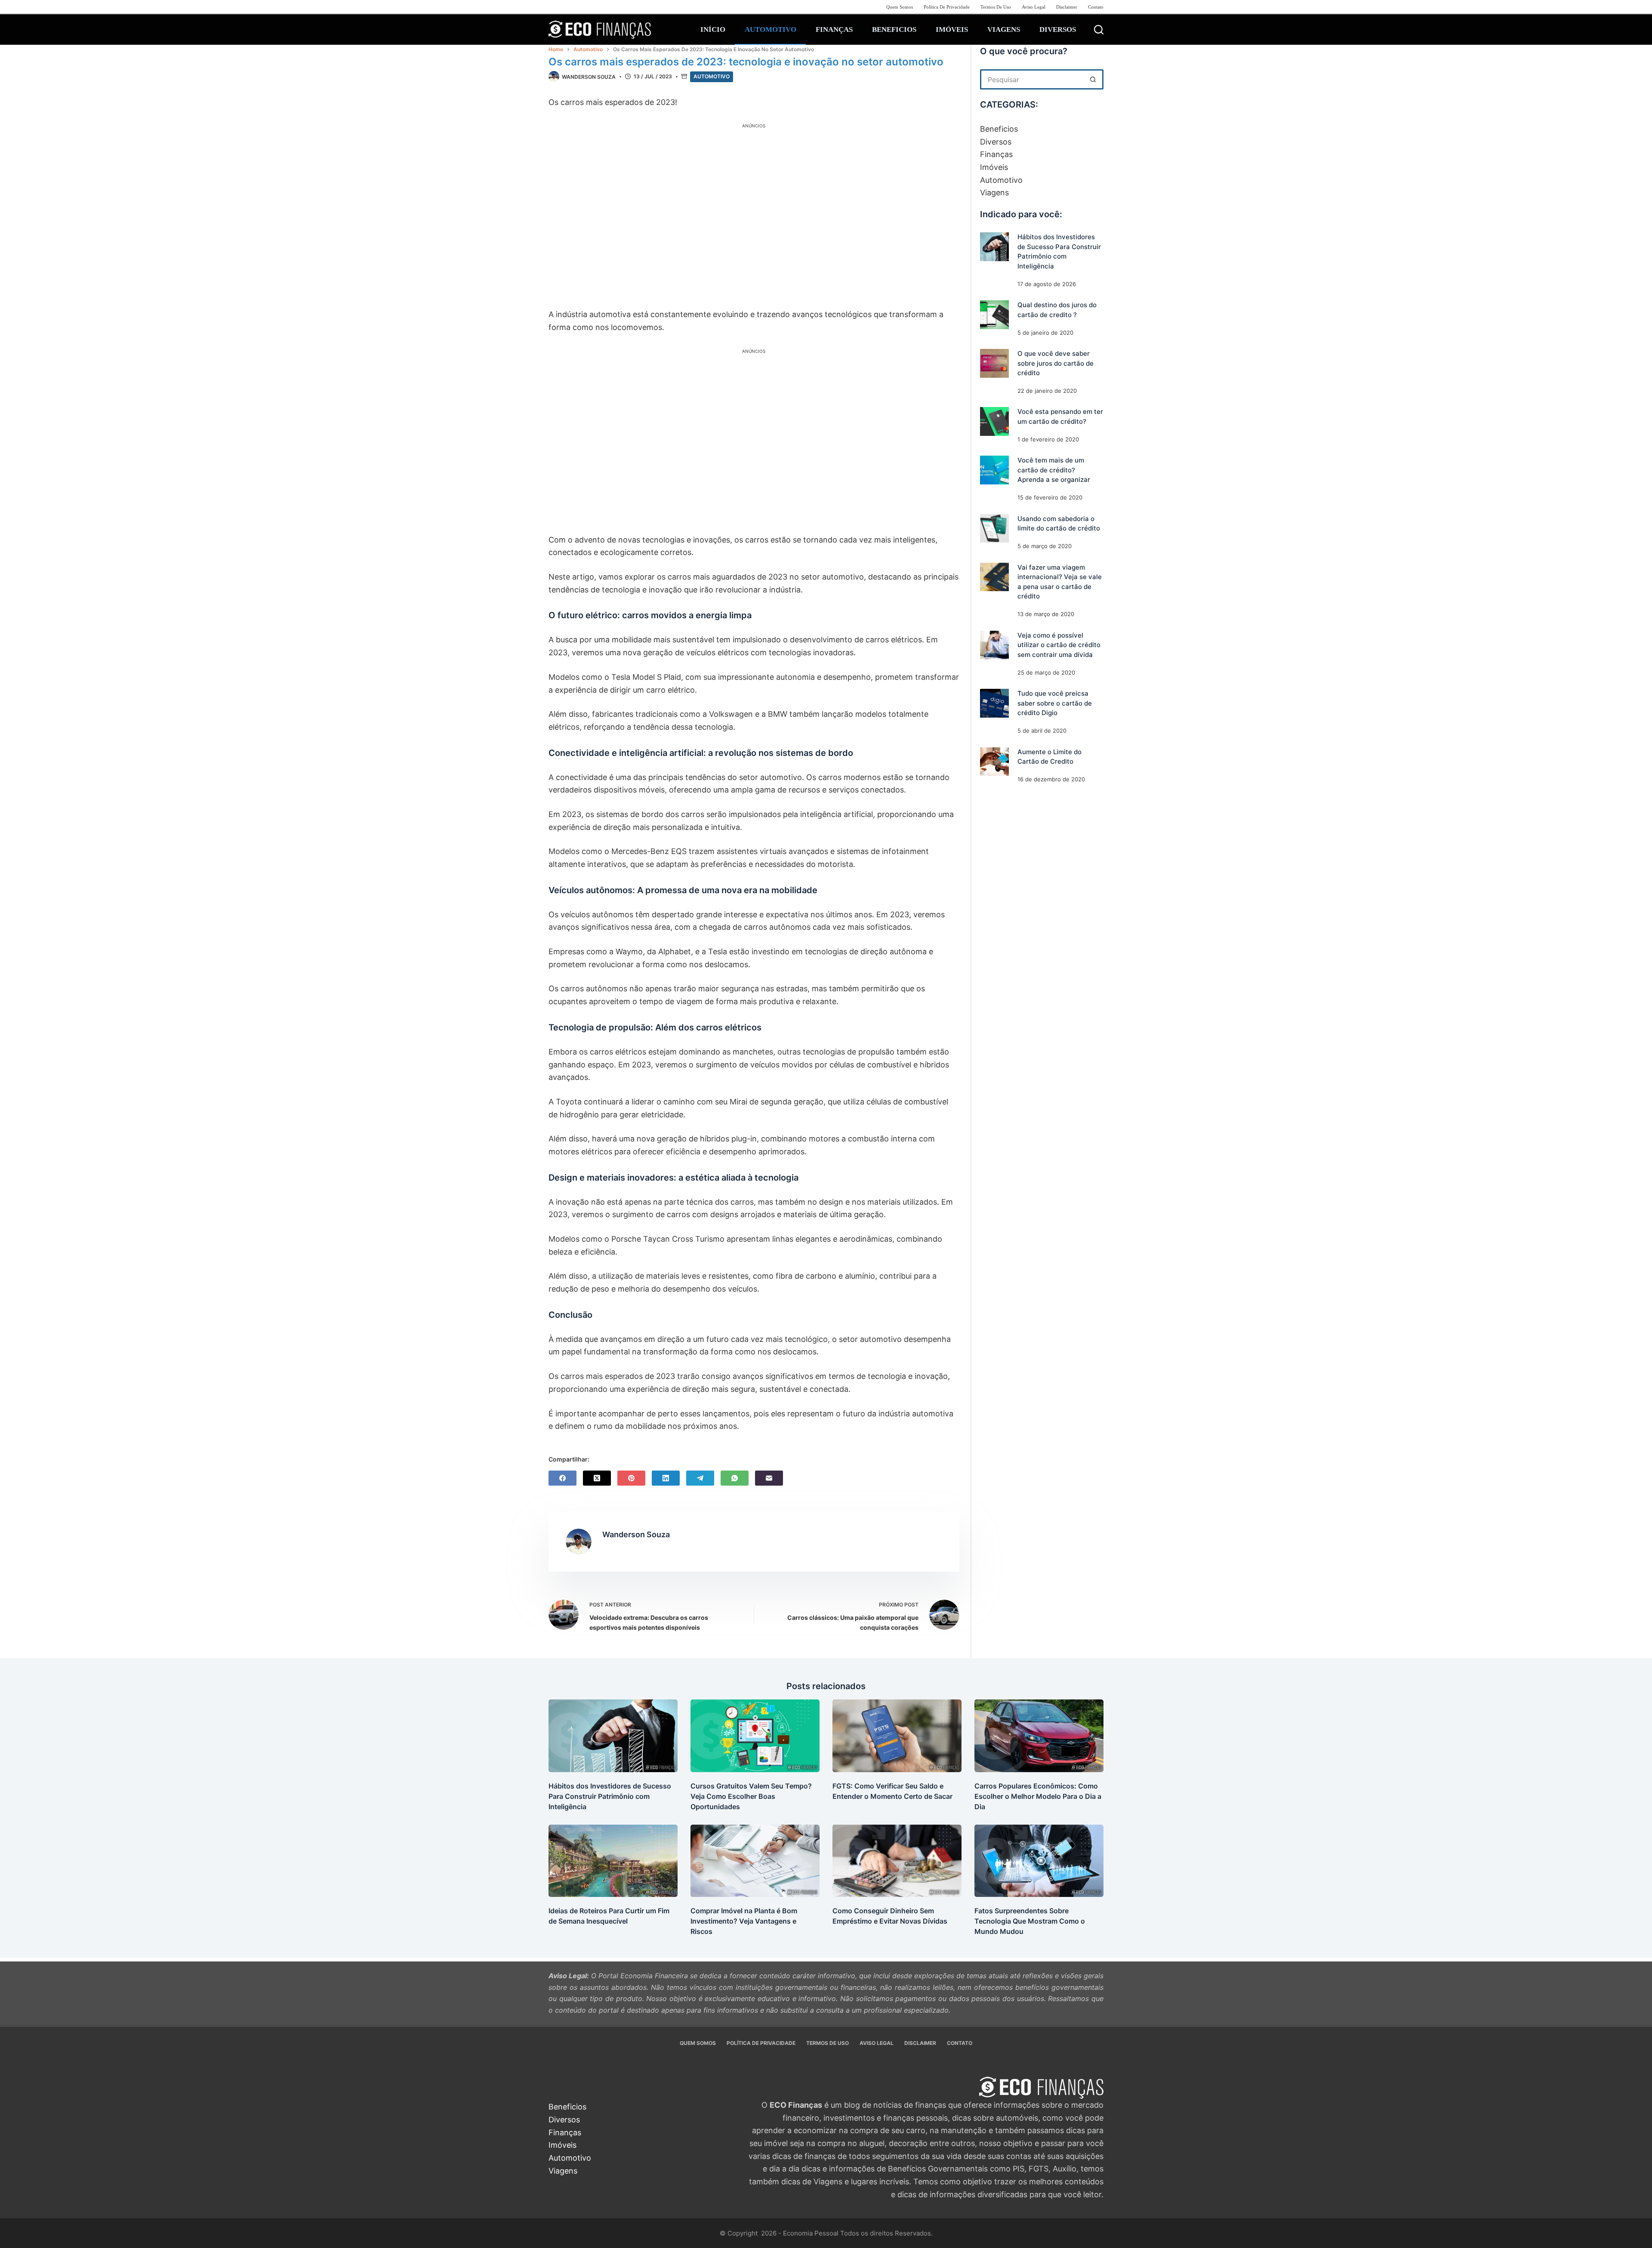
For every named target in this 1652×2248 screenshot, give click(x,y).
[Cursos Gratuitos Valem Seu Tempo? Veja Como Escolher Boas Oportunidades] (755, 1736)
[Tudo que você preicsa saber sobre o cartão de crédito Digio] (994, 703)
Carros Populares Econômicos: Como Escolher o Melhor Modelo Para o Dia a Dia (1038, 1796)
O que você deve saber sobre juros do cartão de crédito (1056, 363)
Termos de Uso (996, 7)
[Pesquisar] (1099, 30)
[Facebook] (562, 1478)
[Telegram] (700, 1478)
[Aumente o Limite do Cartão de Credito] (994, 762)
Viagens (1004, 29)
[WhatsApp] (735, 1478)
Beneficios (894, 29)
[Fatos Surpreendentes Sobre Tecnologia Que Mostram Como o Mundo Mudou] (1039, 1861)
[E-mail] (769, 1478)
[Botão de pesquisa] (1093, 79)
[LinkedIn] (666, 1478)
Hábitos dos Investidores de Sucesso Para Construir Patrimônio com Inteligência (610, 1796)
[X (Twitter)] (597, 1478)
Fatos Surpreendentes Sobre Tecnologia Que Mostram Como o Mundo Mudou (1030, 1921)
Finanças (834, 29)
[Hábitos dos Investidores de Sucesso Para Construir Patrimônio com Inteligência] (994, 247)
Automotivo (771, 29)
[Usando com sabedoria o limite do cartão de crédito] (994, 529)
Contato (1096, 7)
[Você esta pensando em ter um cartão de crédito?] (994, 421)
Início (713, 29)
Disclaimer (1067, 7)
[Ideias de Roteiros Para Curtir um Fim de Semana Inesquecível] (613, 1861)
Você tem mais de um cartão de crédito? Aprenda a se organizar (1054, 470)
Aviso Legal (1034, 7)
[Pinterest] (631, 1478)
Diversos (1058, 29)
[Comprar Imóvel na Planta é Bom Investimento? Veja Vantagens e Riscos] (755, 1861)
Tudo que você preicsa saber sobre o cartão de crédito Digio (1055, 703)
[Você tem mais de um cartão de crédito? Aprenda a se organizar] (994, 470)
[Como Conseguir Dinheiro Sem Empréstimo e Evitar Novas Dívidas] (897, 1861)
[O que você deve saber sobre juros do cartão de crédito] (994, 363)
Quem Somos (900, 7)
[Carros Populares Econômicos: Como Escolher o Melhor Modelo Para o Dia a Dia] (1039, 1736)
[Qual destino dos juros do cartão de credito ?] (994, 315)
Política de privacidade (947, 7)
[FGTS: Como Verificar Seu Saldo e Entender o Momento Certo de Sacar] (897, 1736)
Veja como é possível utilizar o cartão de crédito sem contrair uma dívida (1059, 645)
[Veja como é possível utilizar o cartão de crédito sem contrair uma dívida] (994, 645)
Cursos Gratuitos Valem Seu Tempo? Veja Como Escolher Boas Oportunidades (751, 1796)
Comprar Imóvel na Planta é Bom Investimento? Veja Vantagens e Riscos (744, 1921)
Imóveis (952, 29)
